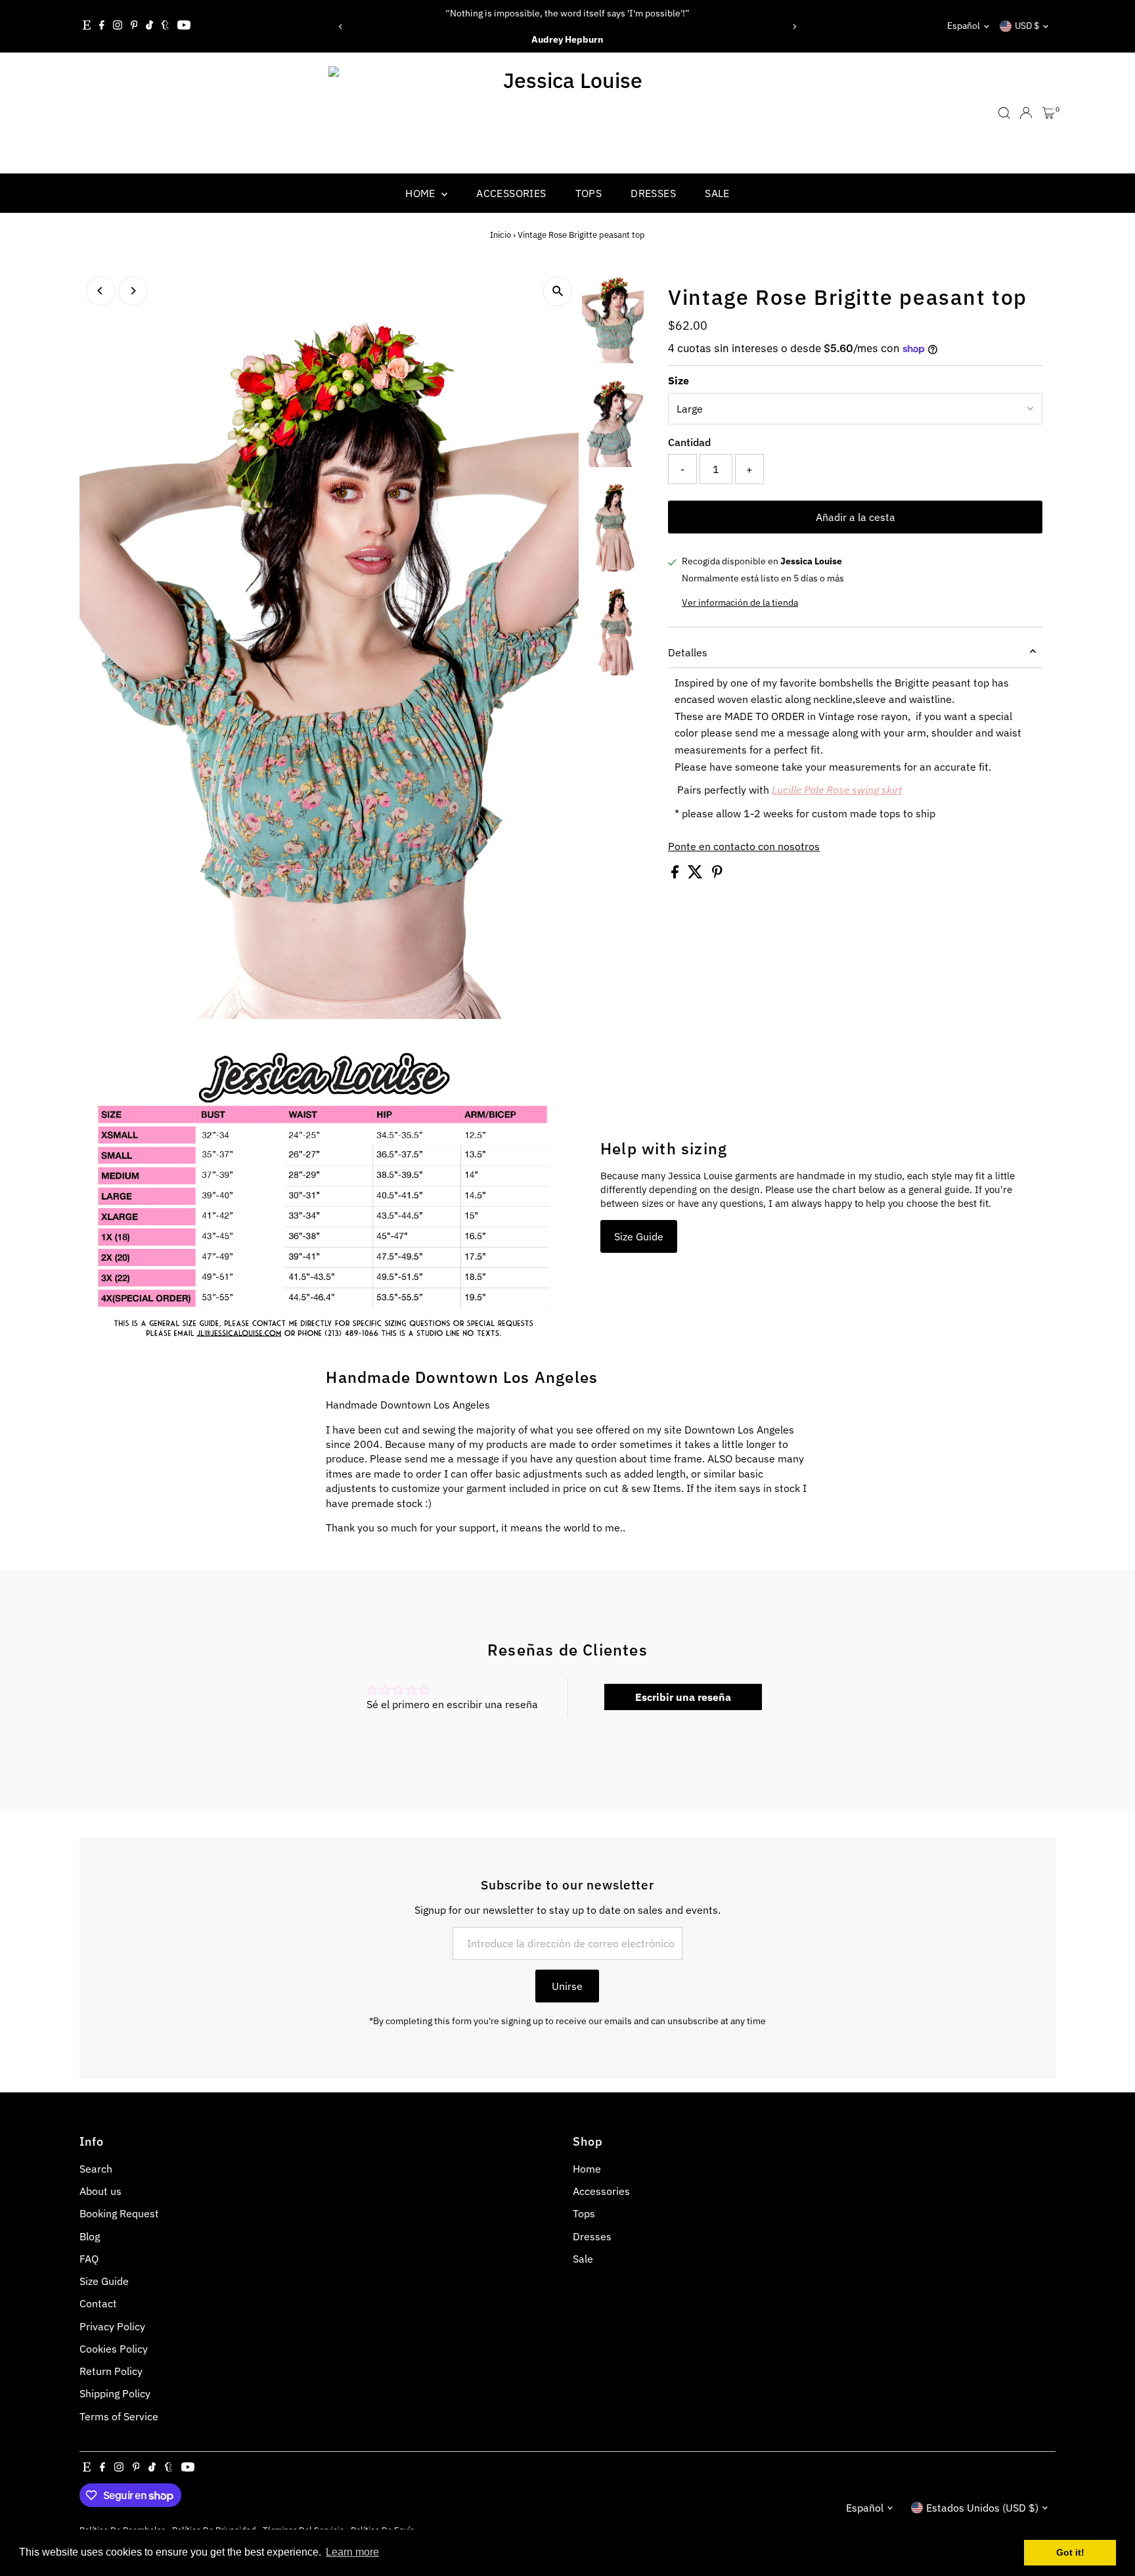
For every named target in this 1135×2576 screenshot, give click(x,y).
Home (422, 193)
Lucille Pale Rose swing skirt (837, 790)
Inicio (501, 235)
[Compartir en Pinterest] (717, 874)
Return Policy (111, 2371)
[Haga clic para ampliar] (557, 291)
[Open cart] (1049, 113)
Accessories (511, 193)
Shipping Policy (115, 2393)
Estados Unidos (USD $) (982, 2508)
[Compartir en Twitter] (697, 874)
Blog (90, 2236)
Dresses (653, 193)
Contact (98, 2303)
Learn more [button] (352, 2552)
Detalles (688, 652)
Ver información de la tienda (740, 602)
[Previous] (341, 27)
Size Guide (639, 1236)
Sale (717, 193)
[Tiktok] (149, 26)
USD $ (1027, 26)
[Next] (794, 27)
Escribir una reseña (683, 1697)
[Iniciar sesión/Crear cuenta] (1026, 113)
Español (964, 26)
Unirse (567, 1986)
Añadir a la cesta (856, 517)
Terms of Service (119, 2416)
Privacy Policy (112, 2326)
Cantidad (689, 442)
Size (679, 380)
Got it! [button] (1070, 2552)
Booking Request (119, 2213)
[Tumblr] (165, 26)
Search (96, 2169)
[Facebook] (102, 26)
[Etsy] (87, 26)
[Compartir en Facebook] (676, 874)
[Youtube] (184, 26)
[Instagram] (118, 26)
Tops (589, 193)
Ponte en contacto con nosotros (744, 846)
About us (100, 2191)
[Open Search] (1004, 113)
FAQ (89, 2259)
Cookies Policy (114, 2349)
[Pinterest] (134, 26)
